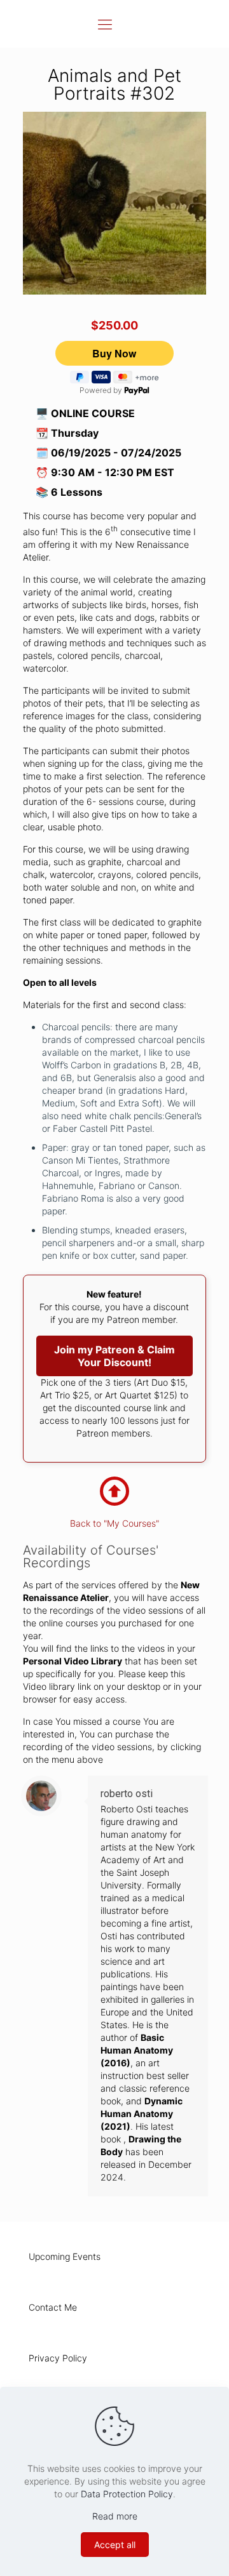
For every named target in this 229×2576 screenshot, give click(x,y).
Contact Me (53, 2307)
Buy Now (114, 353)
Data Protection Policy (127, 2494)
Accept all (115, 2545)
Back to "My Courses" (114, 1523)
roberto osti (127, 1794)
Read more (115, 2516)
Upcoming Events (65, 2256)
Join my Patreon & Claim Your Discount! (114, 1356)
